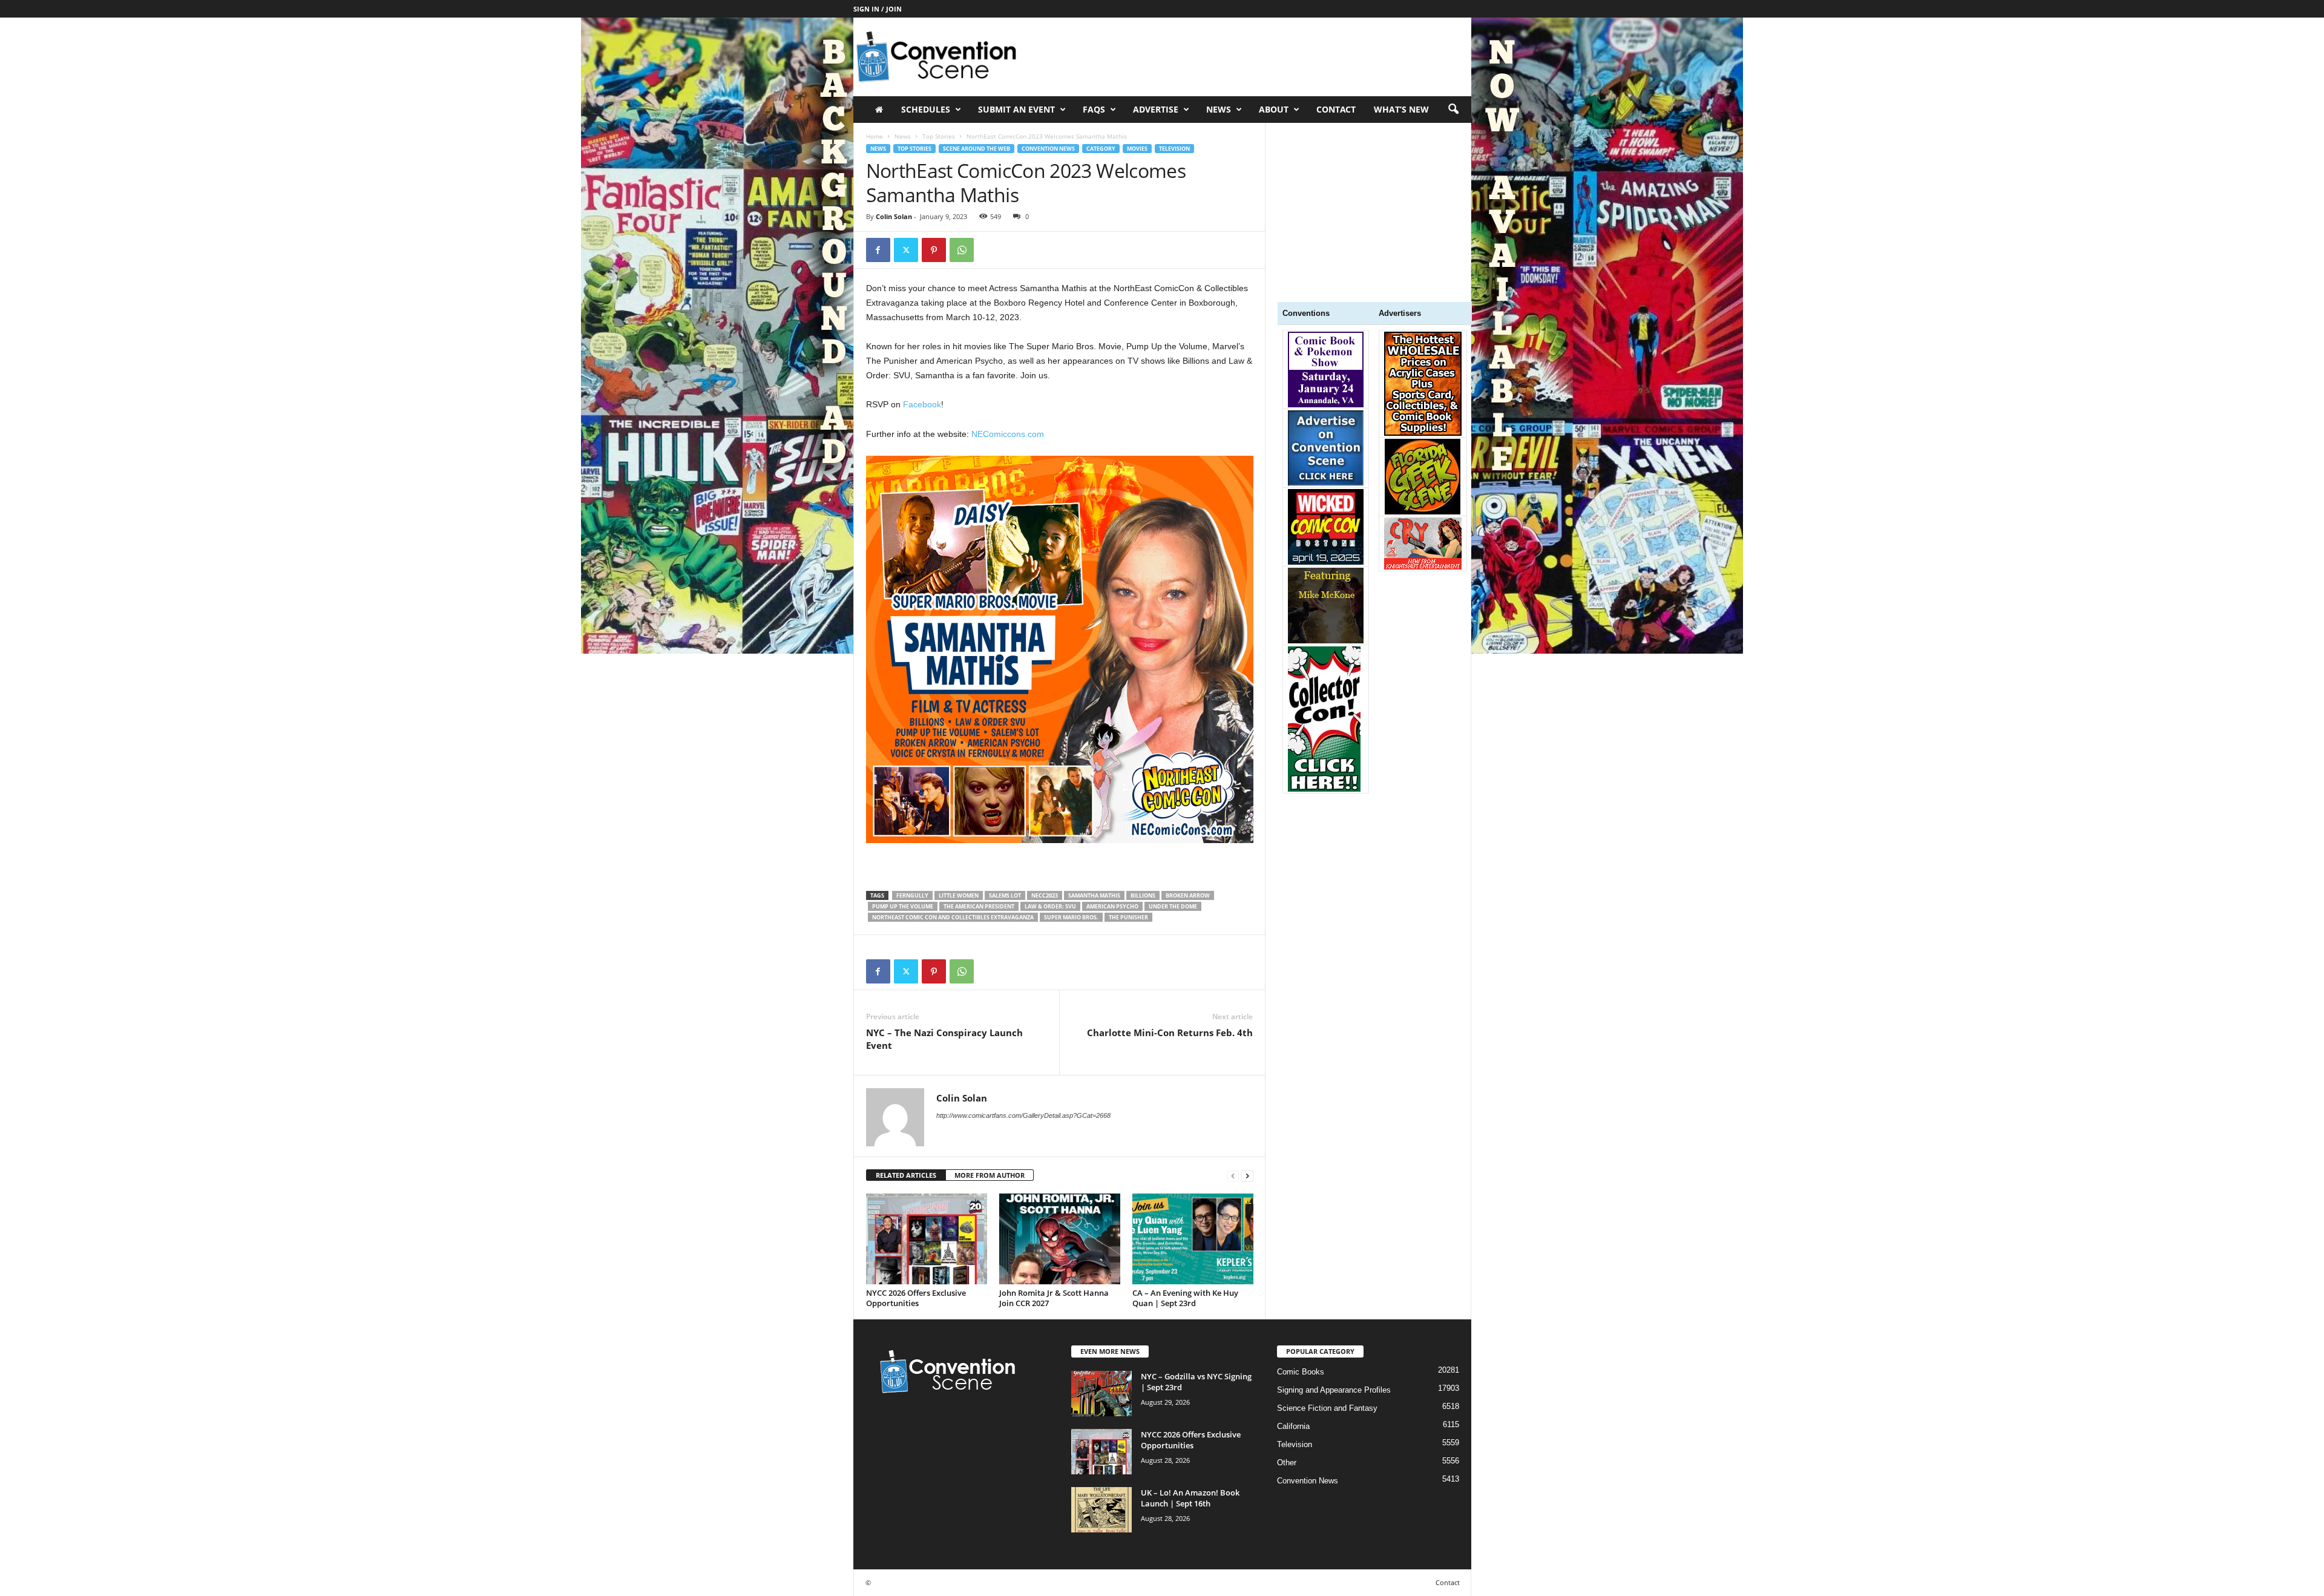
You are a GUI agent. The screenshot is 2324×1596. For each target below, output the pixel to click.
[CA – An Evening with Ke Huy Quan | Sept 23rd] (1193, 1239)
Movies (1137, 149)
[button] (1453, 110)
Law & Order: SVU (1050, 906)
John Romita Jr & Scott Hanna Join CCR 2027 (1054, 1298)
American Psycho (1112, 906)
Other (1287, 1463)
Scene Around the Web (977, 149)
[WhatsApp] (962, 250)
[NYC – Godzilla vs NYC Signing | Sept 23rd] (1101, 1394)
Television (1174, 149)
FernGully (912, 895)
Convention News (1048, 149)
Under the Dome (1173, 906)
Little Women (959, 895)
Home (875, 136)
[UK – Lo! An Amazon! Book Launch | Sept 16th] (1101, 1510)
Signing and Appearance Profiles (1334, 1390)
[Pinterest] (934, 250)
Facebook (922, 404)
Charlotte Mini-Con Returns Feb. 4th (1170, 1033)
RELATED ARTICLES (906, 1175)
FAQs (1094, 109)
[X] (906, 250)
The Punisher (1128, 917)
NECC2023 (1045, 895)
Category (1101, 149)
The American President (979, 906)
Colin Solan (894, 216)
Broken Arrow (1188, 895)
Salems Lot (1005, 895)
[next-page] (1247, 1176)
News (903, 136)
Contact (1336, 109)
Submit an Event (1016, 109)
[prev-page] (1233, 1176)
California (1293, 1426)
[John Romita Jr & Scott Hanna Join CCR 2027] (1060, 1239)
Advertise (1156, 109)
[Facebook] (878, 250)
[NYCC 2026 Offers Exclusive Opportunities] (927, 1239)
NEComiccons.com (1008, 434)
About (1274, 109)
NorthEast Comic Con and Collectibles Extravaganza (953, 917)
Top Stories (939, 136)
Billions (1143, 895)
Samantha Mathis (1094, 895)
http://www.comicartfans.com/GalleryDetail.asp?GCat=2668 (1023, 1115)
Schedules (926, 109)
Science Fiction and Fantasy (1327, 1408)
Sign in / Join (878, 9)
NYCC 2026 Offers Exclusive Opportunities (916, 1298)
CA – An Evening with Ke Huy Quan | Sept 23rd (1185, 1298)
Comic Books (1301, 1372)
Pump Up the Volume (903, 906)
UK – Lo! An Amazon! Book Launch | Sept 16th (1190, 1498)
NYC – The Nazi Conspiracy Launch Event (944, 1039)
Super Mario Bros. (1071, 917)
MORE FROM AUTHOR (990, 1175)
